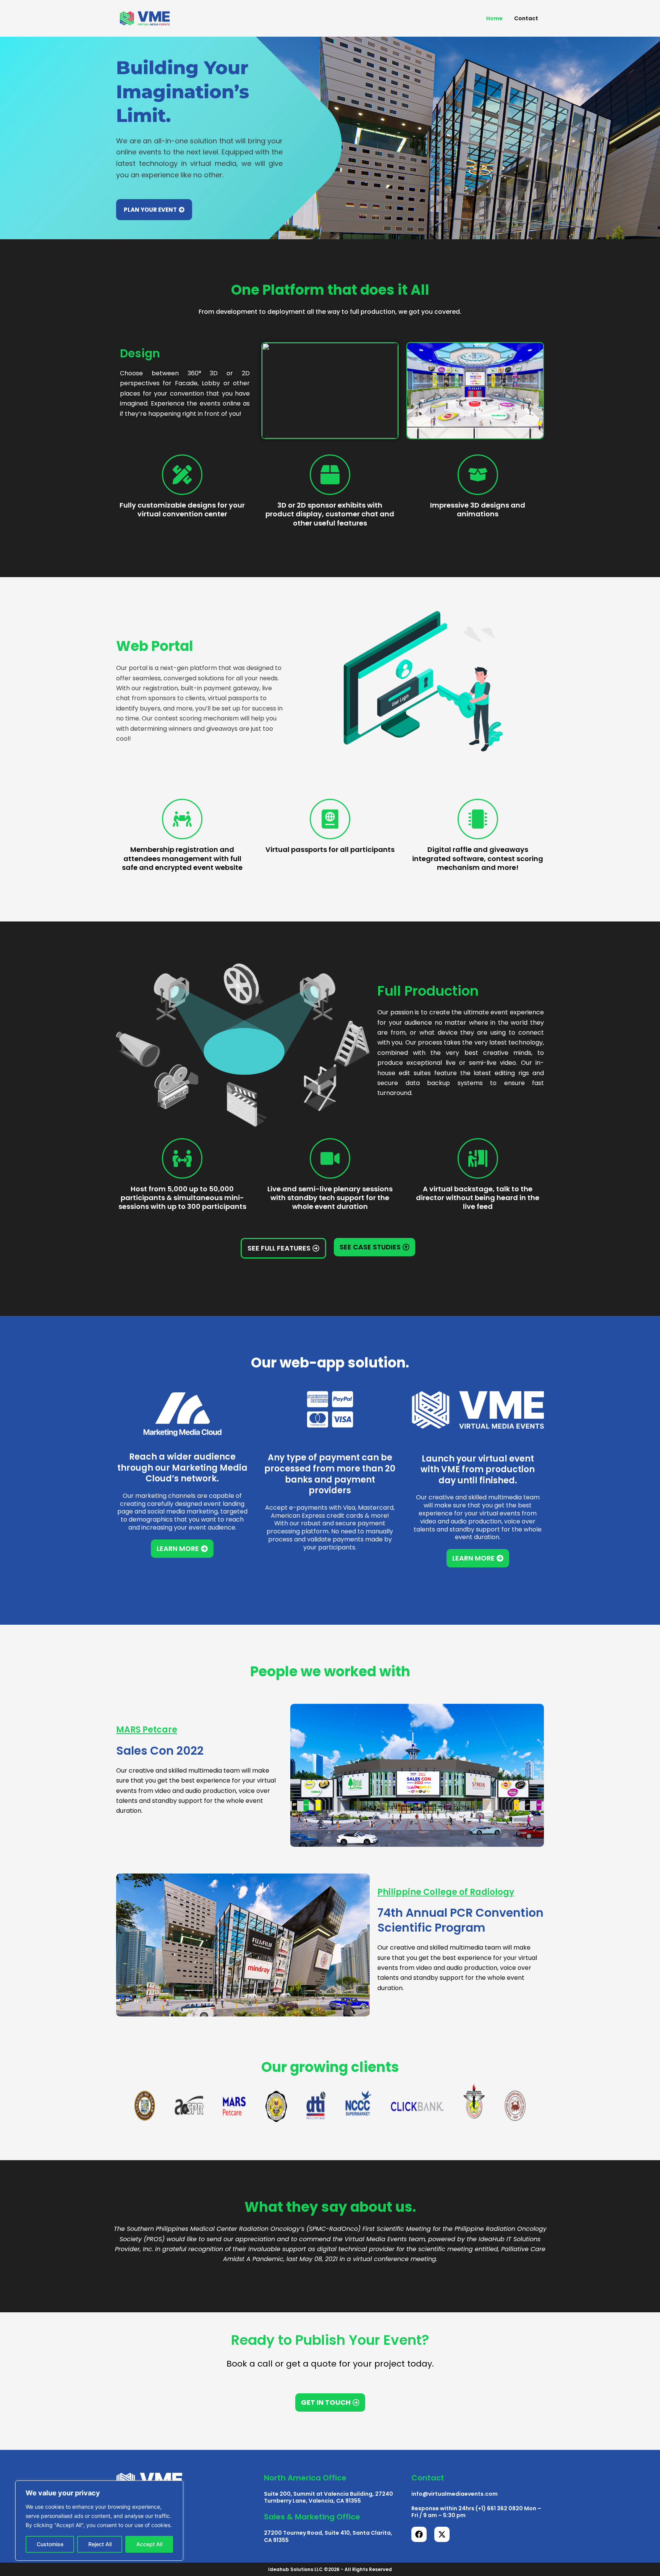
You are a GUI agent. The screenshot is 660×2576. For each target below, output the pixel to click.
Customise (50, 2544)
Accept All (149, 2544)
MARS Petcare (147, 1730)
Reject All (100, 2544)
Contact (526, 18)
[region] (99, 2521)
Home (494, 18)
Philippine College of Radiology (446, 1892)
